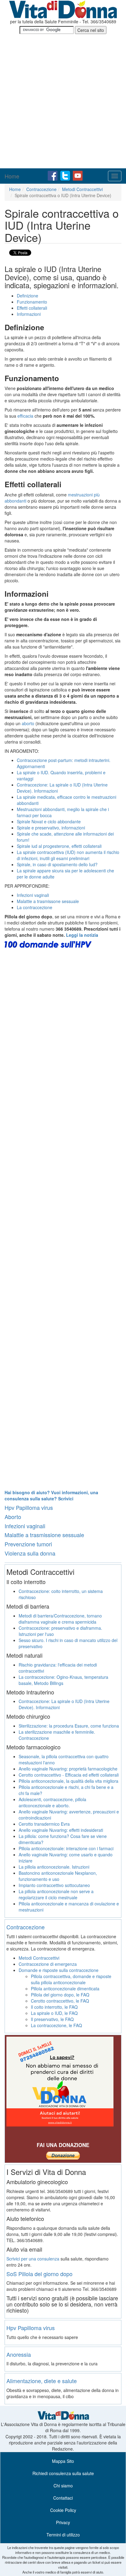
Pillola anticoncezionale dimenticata (65, 1988)
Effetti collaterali (32, 308)
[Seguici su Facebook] (53, 175)
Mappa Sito (63, 2461)
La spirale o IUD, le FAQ (54, 2013)
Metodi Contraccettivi (82, 189)
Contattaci (63, 2498)
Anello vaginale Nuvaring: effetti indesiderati (61, 1830)
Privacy (63, 2522)
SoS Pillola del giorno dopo (39, 2274)
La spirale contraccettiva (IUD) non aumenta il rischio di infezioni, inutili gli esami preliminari (68, 855)
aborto (28, 723)
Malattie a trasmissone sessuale (48, 901)
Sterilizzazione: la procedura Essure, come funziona (69, 1726)
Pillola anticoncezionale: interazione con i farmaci (66, 1848)
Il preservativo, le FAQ (52, 2019)
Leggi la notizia (82, 935)
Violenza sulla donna (30, 1553)
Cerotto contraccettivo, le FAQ (60, 2001)
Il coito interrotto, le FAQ (54, 2007)
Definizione (28, 296)
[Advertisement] (63, 102)
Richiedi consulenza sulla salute (63, 2473)
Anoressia (19, 2354)
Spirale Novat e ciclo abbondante (49, 821)
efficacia (25, 416)
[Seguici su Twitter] (66, 175)
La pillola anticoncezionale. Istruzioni (54, 1867)
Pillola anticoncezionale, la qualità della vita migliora (69, 1781)
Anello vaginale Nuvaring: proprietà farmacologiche (68, 1769)
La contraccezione (35, 907)
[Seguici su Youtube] (78, 175)
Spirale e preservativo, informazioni (51, 828)
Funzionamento (32, 302)
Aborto (13, 1517)
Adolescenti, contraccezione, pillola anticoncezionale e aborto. (52, 1802)
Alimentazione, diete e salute (42, 2381)
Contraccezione (41, 189)
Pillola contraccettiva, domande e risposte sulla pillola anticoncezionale (71, 1979)
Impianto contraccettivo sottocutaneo (54, 1885)
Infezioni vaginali (33, 895)
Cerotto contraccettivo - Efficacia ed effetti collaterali (69, 1775)
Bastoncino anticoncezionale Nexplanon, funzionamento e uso (58, 1876)
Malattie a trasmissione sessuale (44, 1535)
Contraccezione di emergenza (48, 1964)
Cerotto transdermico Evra (44, 1824)
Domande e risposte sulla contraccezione (59, 1970)
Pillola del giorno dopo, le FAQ (60, 1995)
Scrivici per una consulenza (33, 2259)
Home (12, 176)
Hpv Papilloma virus (29, 1507)
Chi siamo (63, 2486)
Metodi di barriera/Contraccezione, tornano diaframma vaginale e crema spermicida (60, 1619)
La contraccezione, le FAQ (56, 2025)
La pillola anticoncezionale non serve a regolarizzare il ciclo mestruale (56, 1894)
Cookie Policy (63, 2510)
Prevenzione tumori (28, 1544)
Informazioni (29, 314)
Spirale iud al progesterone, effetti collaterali (59, 846)
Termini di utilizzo (63, 2535)
